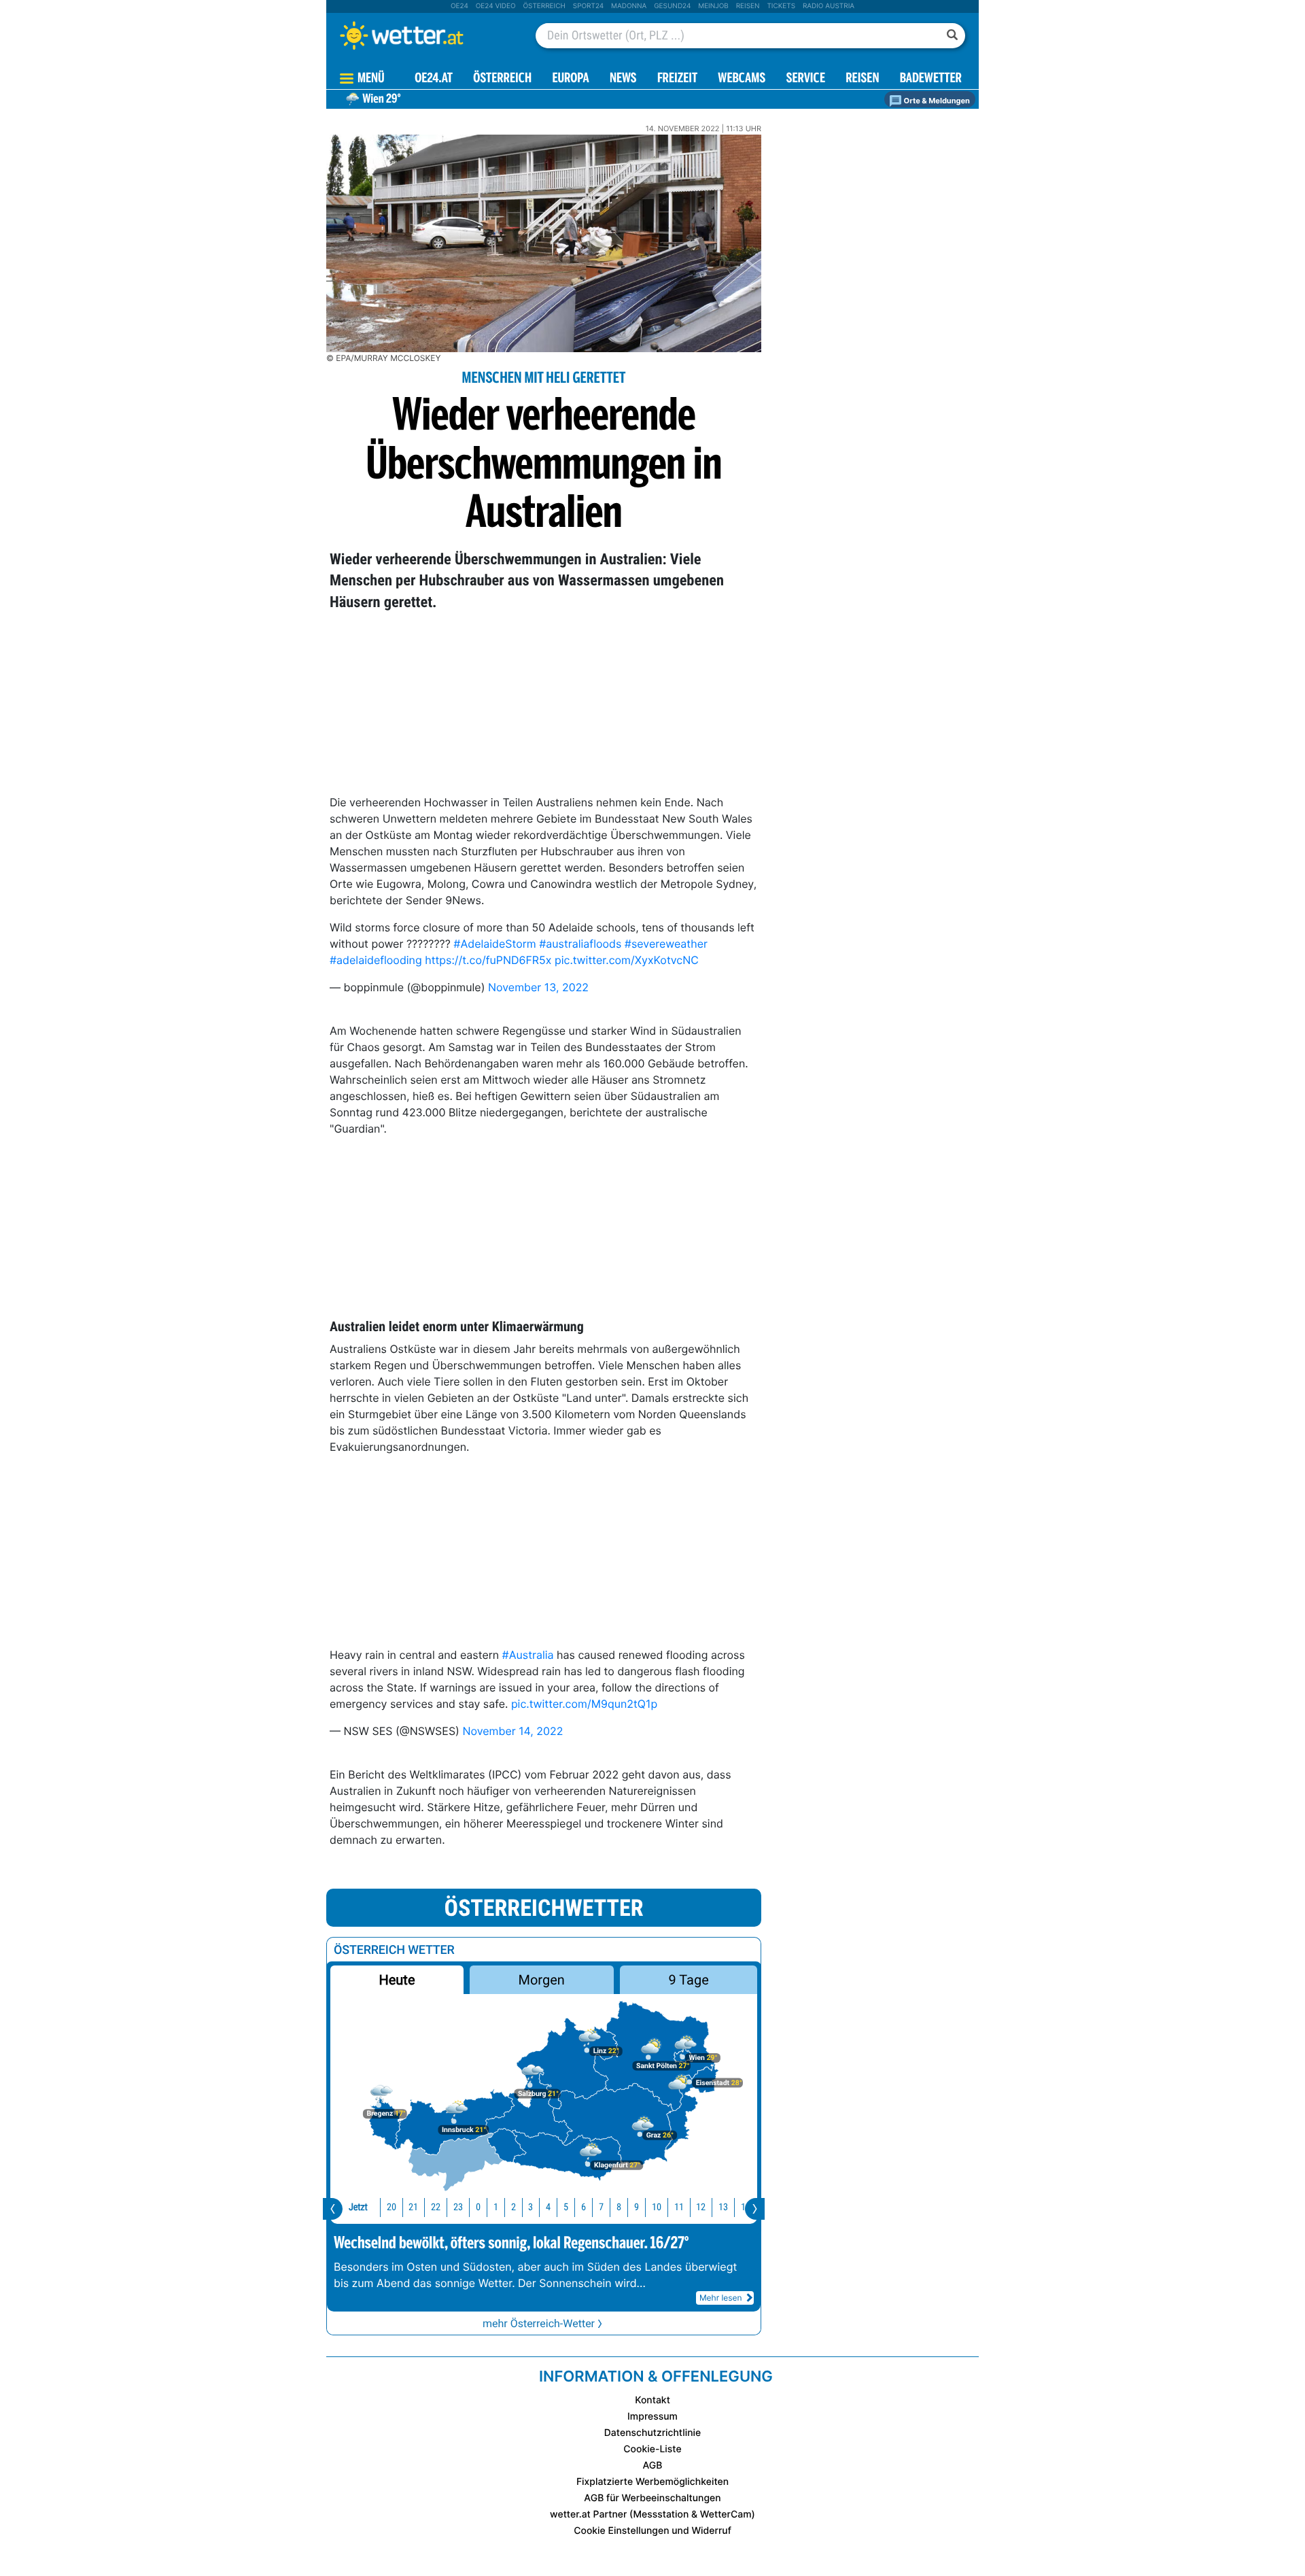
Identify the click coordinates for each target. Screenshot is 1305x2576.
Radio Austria (829, 6)
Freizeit (677, 79)
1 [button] (496, 2207)
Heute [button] (397, 1980)
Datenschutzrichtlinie (653, 2433)
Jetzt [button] (358, 2207)
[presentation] (333, 2209)
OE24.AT (434, 79)
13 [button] (723, 2207)
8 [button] (619, 2207)
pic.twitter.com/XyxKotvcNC (627, 960)
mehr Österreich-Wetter (539, 2323)
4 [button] (548, 2207)
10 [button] (657, 2207)
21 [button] (413, 2207)
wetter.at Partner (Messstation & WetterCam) (652, 2514)
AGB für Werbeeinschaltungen (652, 2498)
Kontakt (652, 2400)
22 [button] (436, 2207)
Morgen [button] (542, 1980)
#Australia (528, 1655)
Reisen (748, 6)
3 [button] (530, 2207)
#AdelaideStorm (494, 944)
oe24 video (496, 6)
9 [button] (637, 2207)
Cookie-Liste (652, 2449)
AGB (653, 2466)
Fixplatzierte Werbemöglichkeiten (652, 2482)
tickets (781, 6)
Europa (570, 79)
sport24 (588, 6)
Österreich (544, 6)
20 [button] (391, 2207)
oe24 (459, 6)
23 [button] (458, 2207)
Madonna (629, 6)
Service (806, 79)
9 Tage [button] (688, 1980)
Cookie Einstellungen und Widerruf (652, 2531)
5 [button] (566, 2207)
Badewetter (931, 79)
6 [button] (584, 2207)
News (623, 79)
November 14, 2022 (512, 1731)
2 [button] (514, 2207)
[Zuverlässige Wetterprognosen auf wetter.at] (424, 35)
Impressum (652, 2417)
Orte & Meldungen (936, 101)
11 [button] (679, 2207)
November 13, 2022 (538, 987)
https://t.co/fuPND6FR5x (488, 960)
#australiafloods (580, 944)
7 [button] (601, 2207)
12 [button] (701, 2207)
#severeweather (666, 944)
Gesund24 (672, 6)
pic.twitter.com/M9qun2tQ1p (584, 1704)
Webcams (742, 79)
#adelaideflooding (376, 960)
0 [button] (478, 2207)
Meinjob (713, 6)
